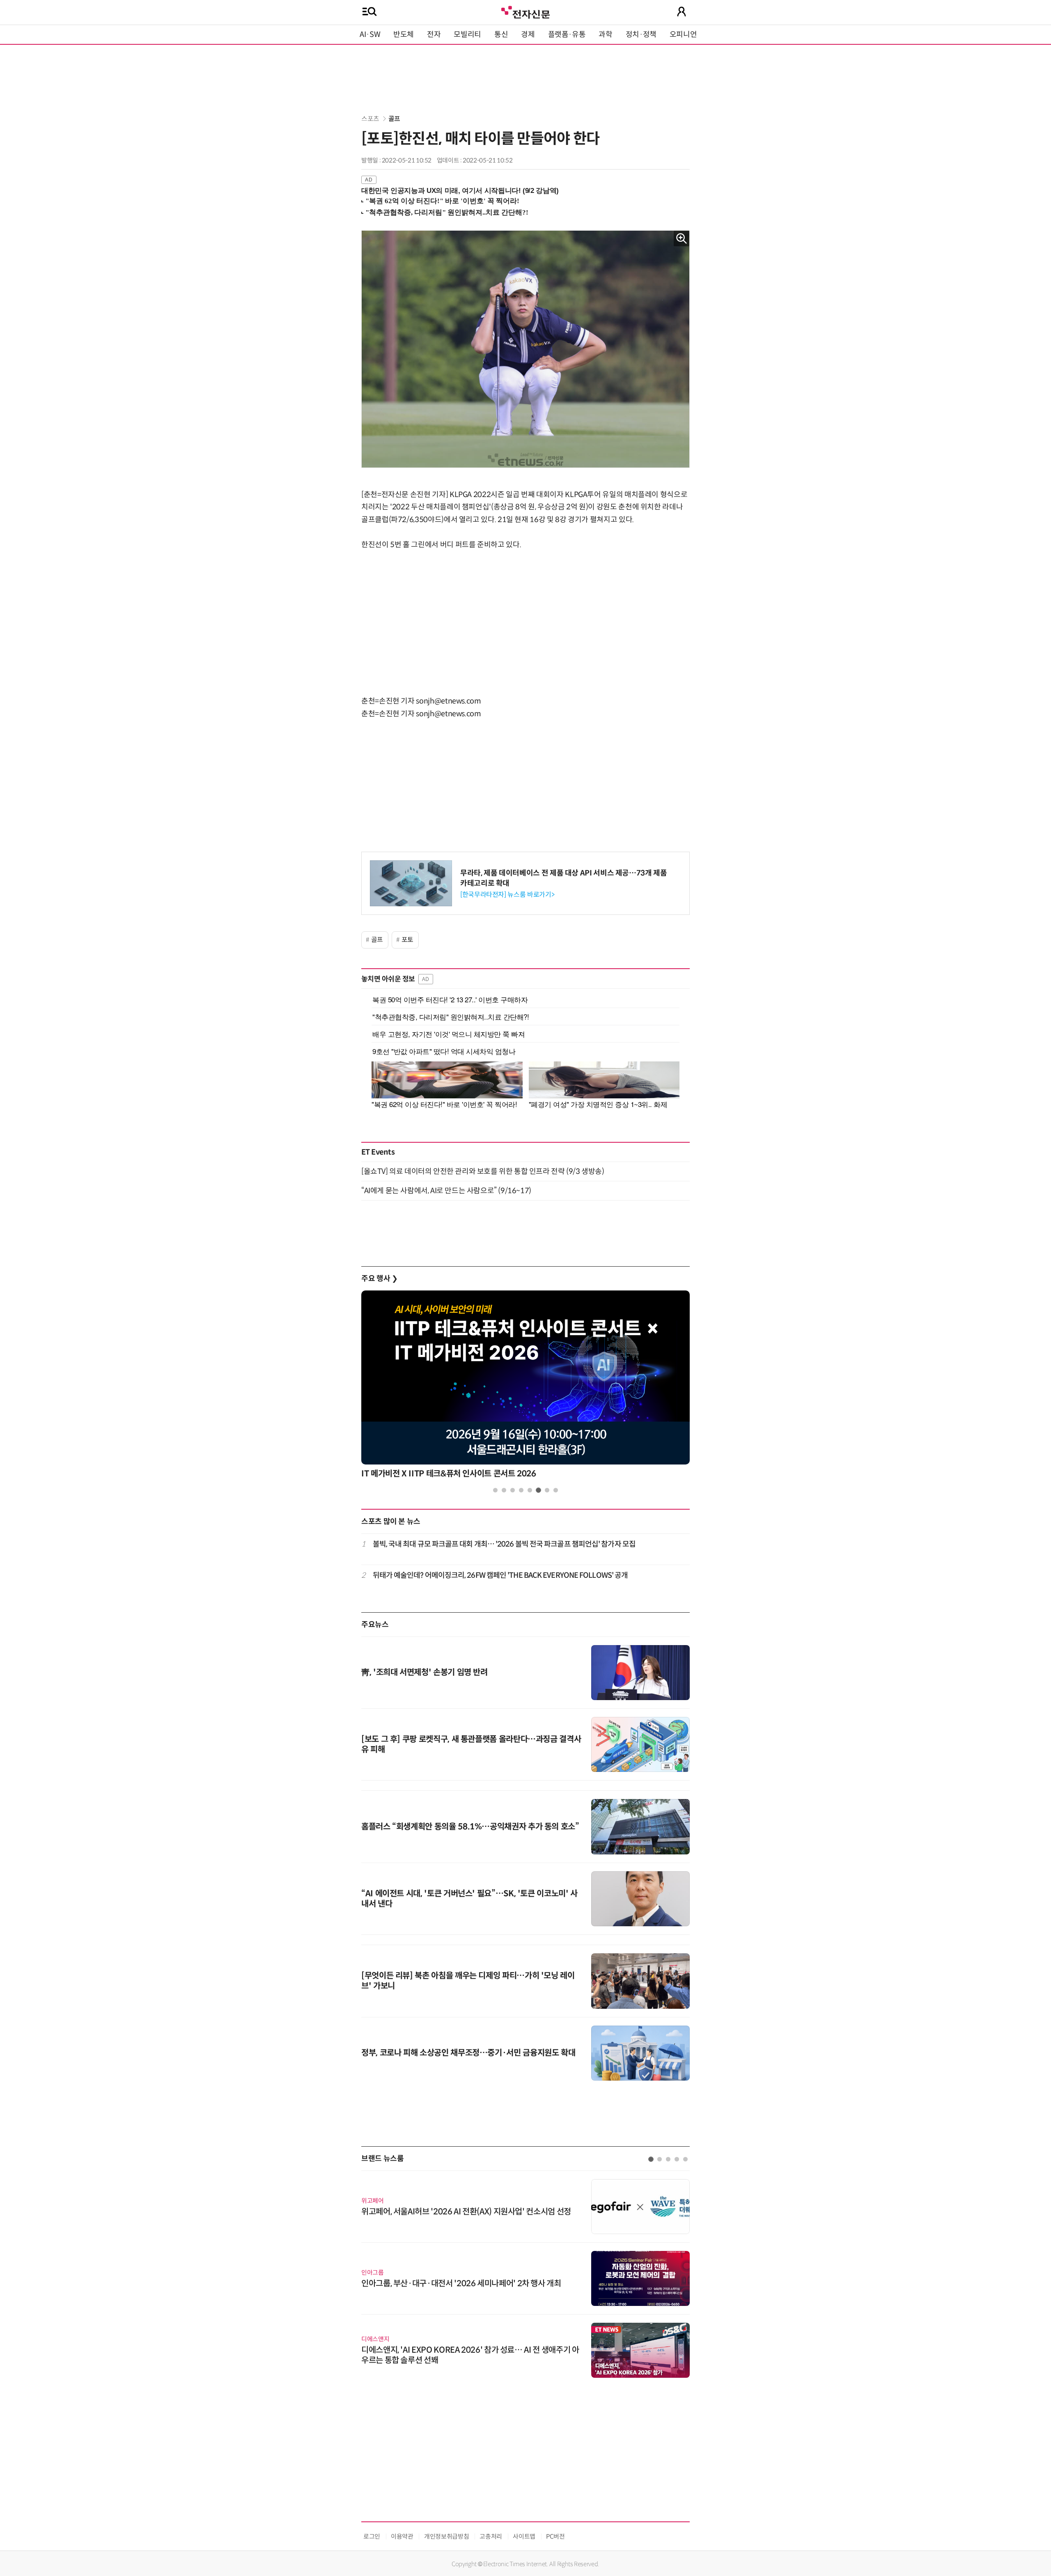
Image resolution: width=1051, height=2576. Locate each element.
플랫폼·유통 (567, 34)
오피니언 (683, 34)
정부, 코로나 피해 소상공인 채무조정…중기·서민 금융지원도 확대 (468, 2053)
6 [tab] (538, 1490)
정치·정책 (641, 34)
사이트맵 (524, 2536)
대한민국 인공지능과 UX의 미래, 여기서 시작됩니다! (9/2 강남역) (460, 191)
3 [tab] (513, 1490)
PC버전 (555, 2536)
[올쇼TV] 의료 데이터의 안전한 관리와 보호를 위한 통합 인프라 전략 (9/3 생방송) (483, 1171)
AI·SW (370, 34)
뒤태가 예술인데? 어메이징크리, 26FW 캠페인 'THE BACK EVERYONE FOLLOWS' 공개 (500, 1575)
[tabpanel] (525, 1387)
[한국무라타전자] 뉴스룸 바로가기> (507, 895)
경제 (528, 34)
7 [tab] (547, 1490)
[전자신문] (525, 11)
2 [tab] (504, 1490)
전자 (434, 34)
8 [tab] (556, 1490)
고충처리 (491, 2536)
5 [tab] (530, 1490)
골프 (394, 119)
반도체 (404, 34)
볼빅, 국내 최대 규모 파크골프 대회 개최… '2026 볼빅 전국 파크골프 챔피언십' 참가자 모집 (504, 1544)
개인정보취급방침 (446, 2536)
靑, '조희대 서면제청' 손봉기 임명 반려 (425, 1672)
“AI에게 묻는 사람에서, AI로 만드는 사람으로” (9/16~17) (446, 1191)
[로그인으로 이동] (682, 11)
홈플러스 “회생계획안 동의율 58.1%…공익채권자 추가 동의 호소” (470, 1827)
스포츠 (370, 119)
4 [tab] (521, 1490)
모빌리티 (467, 34)
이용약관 (402, 2536)
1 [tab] (495, 1490)
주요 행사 (379, 1279)
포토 (407, 940)
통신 (501, 34)
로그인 (372, 2536)
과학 (605, 34)
